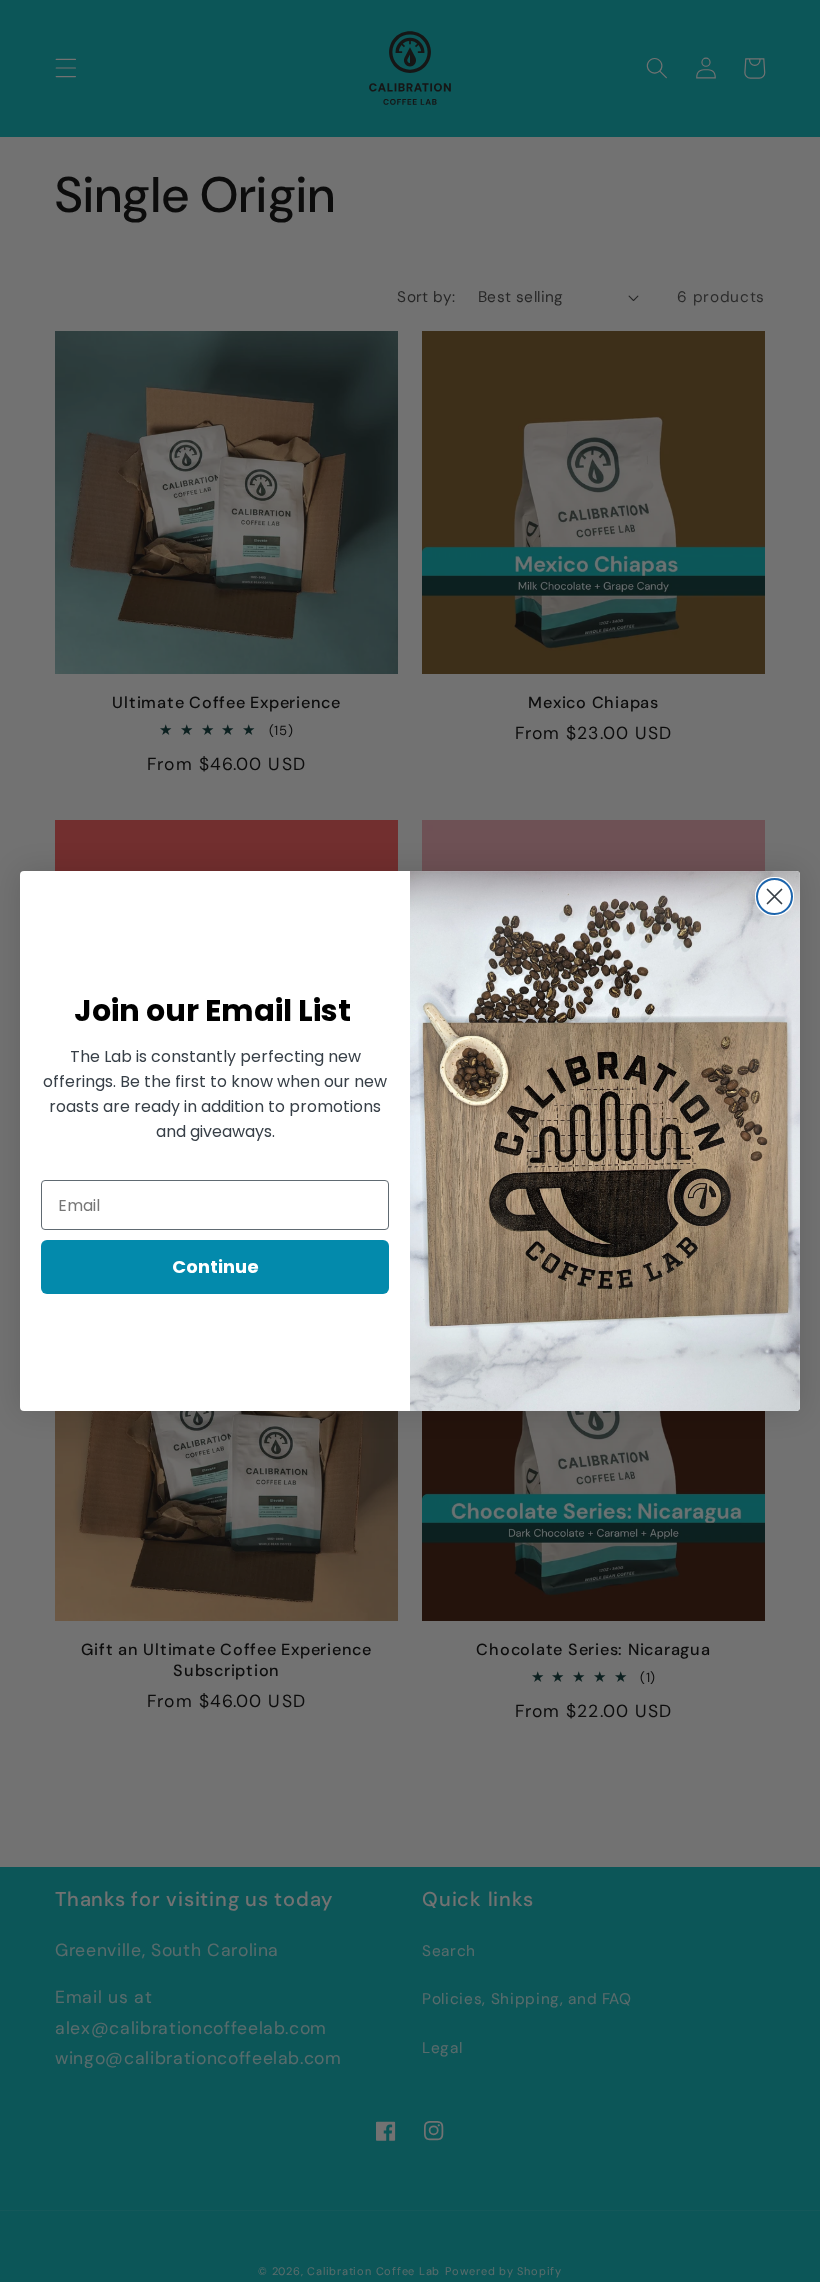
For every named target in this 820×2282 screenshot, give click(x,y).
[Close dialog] (774, 896)
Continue (215, 1266)
